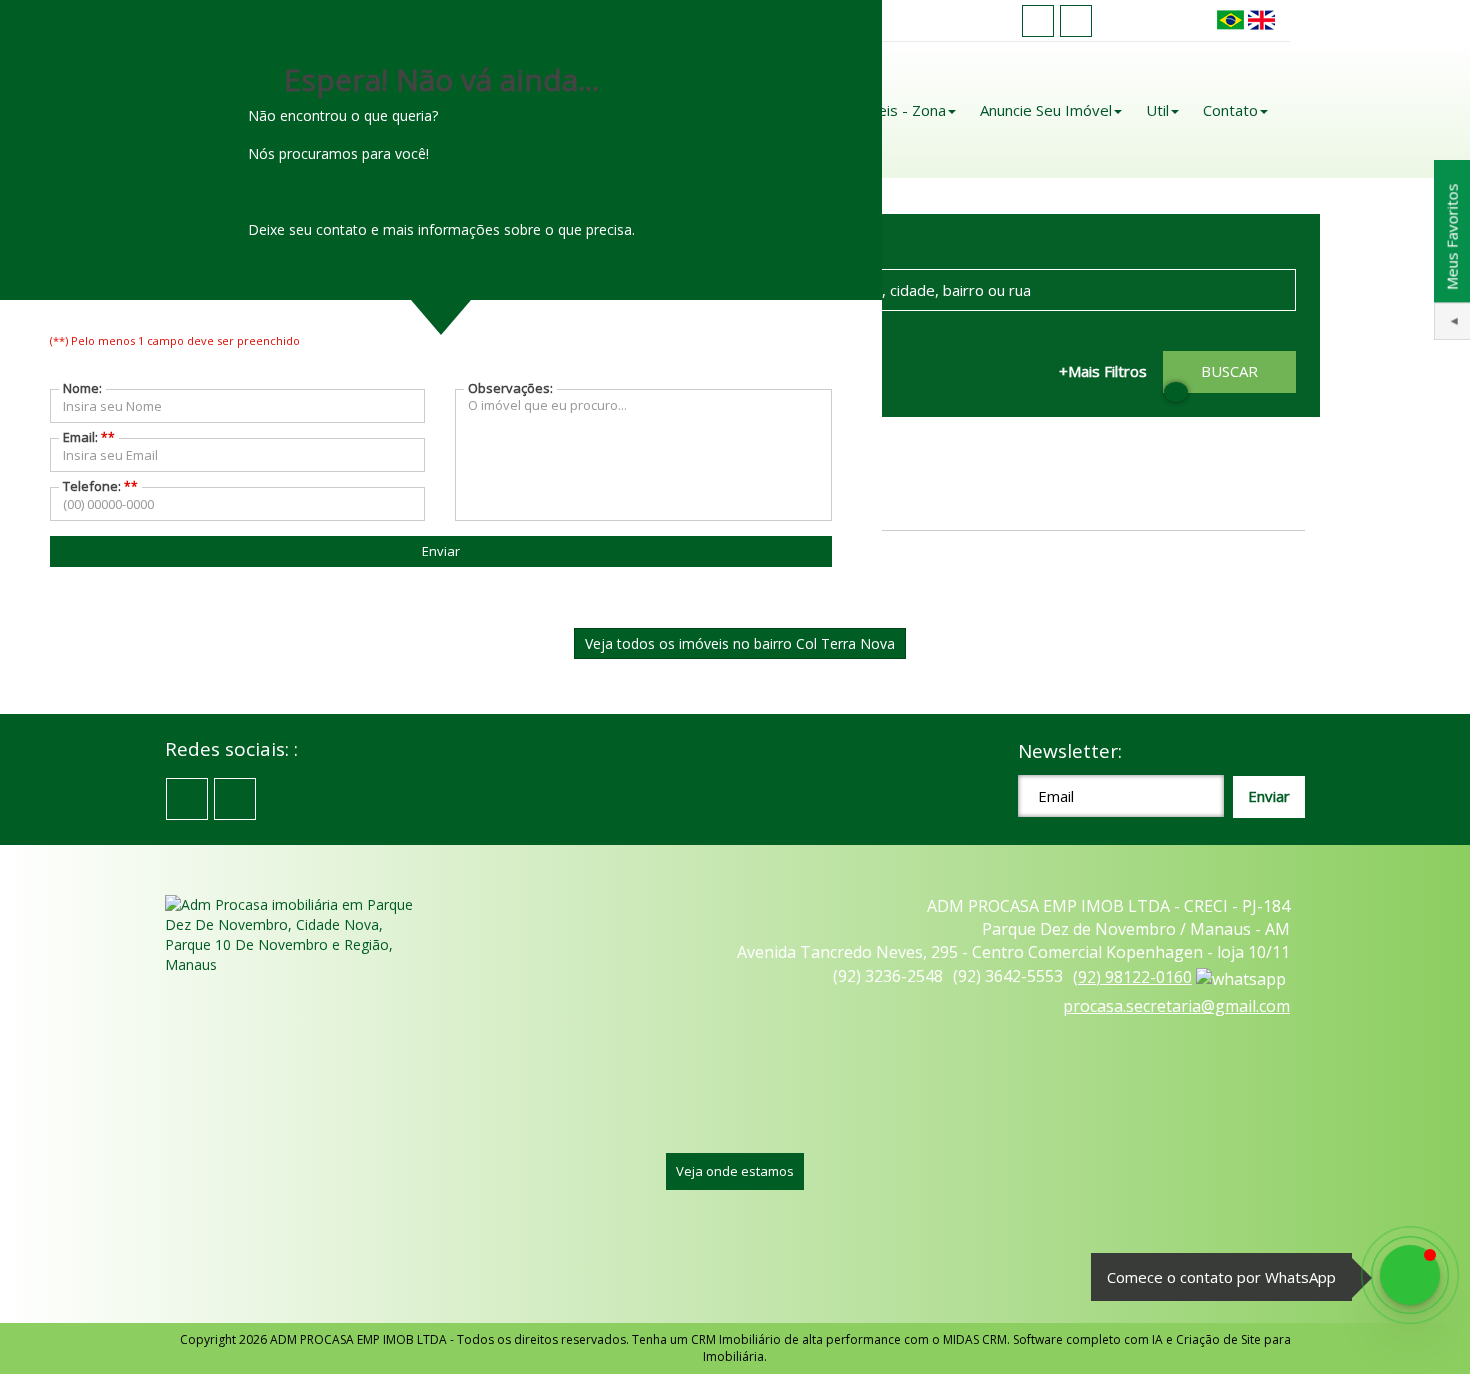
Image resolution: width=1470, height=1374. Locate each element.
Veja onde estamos (735, 1171)
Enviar (441, 551)
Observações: (510, 388)
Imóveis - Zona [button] (894, 110)
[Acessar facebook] (1038, 21)
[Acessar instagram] (1076, 21)
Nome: (82, 388)
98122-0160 (1132, 977)
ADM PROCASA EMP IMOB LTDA (358, 1339)
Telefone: (100, 486)
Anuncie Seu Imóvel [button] (1046, 110)
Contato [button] (1230, 110)
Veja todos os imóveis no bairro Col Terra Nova (740, 643)
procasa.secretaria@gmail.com (1176, 1006)
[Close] (1176, 392)
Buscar (1229, 371)
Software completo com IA (1088, 1339)
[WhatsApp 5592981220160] (1410, 1275)
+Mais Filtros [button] (1103, 371)
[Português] (1230, 21)
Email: (89, 437)
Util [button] (1157, 110)
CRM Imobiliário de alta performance (796, 1339)
